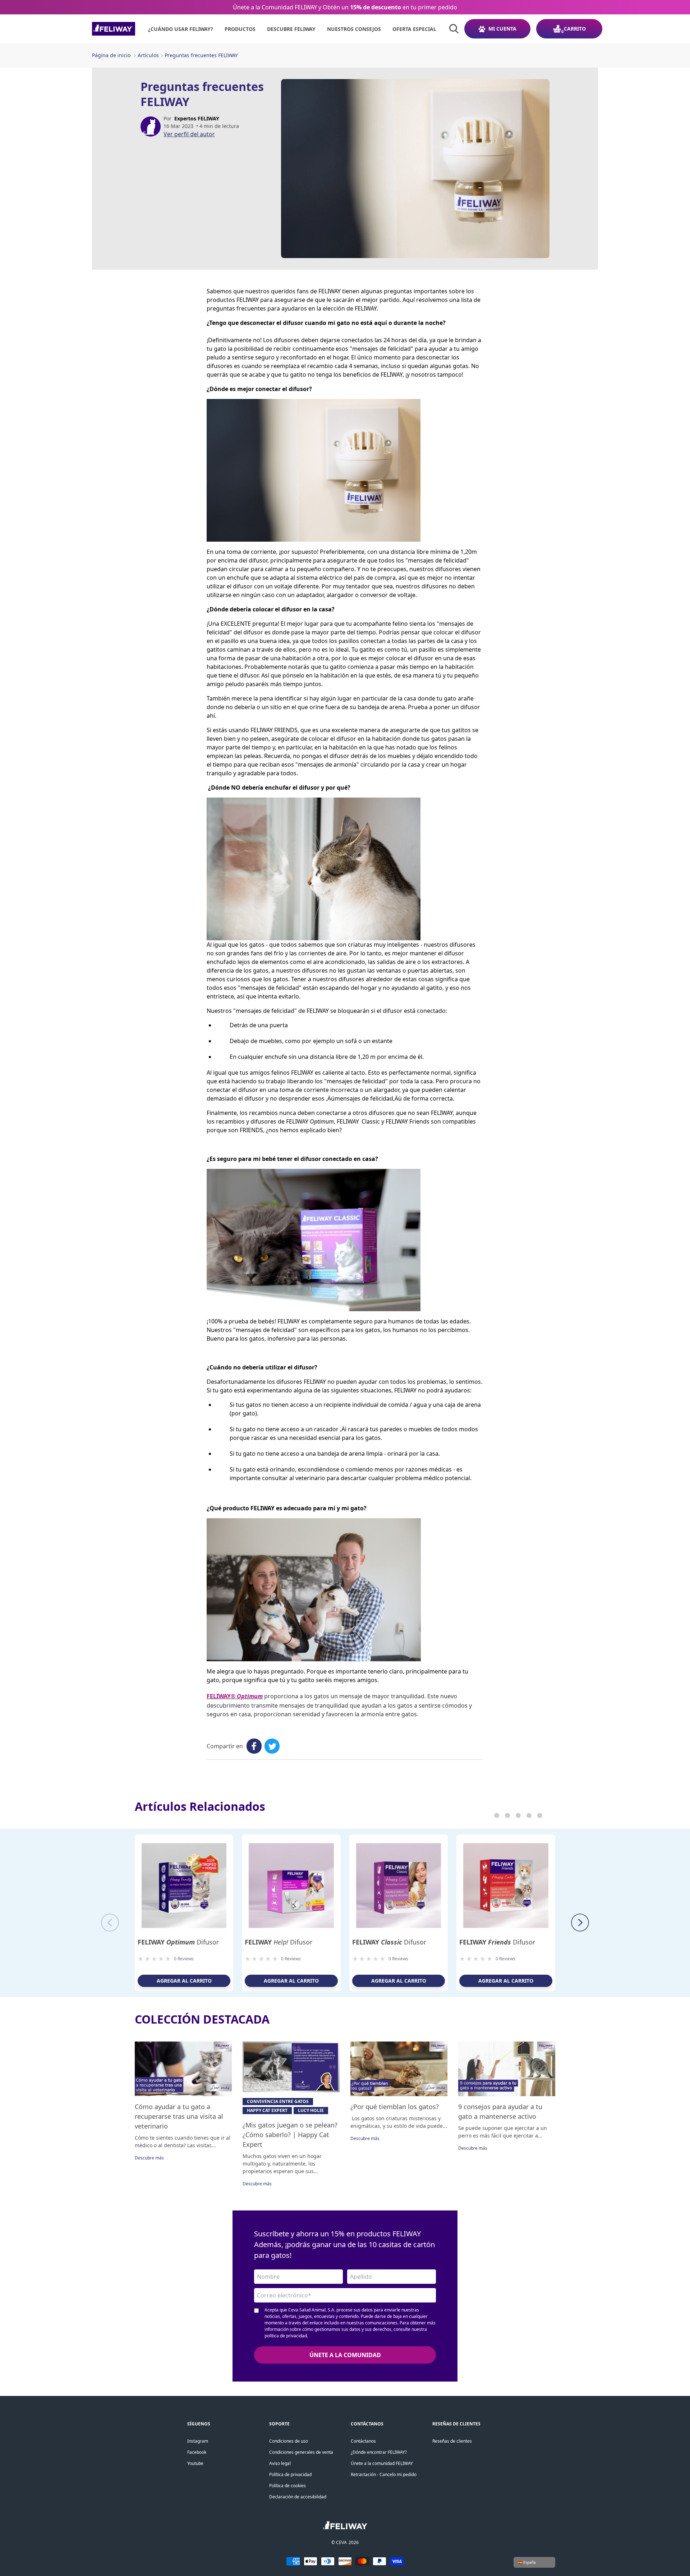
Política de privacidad (290, 2474)
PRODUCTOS (240, 29)
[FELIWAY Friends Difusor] (506, 1886)
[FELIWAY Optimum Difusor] (184, 1886)
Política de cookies (287, 2486)
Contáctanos (363, 2441)
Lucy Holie (311, 2110)
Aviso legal (280, 2463)
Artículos (148, 55)
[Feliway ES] (114, 29)
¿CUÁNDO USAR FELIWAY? (181, 29)
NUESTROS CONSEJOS (354, 29)
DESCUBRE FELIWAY (291, 29)
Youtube (195, 2463)
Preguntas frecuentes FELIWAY (201, 55)
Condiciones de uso (289, 2441)
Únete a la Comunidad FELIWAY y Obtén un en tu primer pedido (345, 7)
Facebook (197, 2452)
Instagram (198, 2441)
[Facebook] (254, 1746)
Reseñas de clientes (452, 2441)
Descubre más (149, 2158)
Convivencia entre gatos (278, 2101)
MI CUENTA (502, 29)
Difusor (178, 1942)
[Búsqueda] (454, 29)
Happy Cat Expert (267, 2110)
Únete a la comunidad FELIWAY (382, 2463)
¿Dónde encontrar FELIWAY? (379, 2452)
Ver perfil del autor (189, 134)
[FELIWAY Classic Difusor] (399, 1886)
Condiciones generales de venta (301, 2452)
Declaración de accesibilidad (298, 2497)
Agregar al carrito (184, 1981)
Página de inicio (111, 55)
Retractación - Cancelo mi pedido (384, 2474)
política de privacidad (286, 2336)
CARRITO (575, 29)
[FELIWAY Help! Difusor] (291, 1886)
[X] (272, 1746)
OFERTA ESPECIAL (414, 29)
